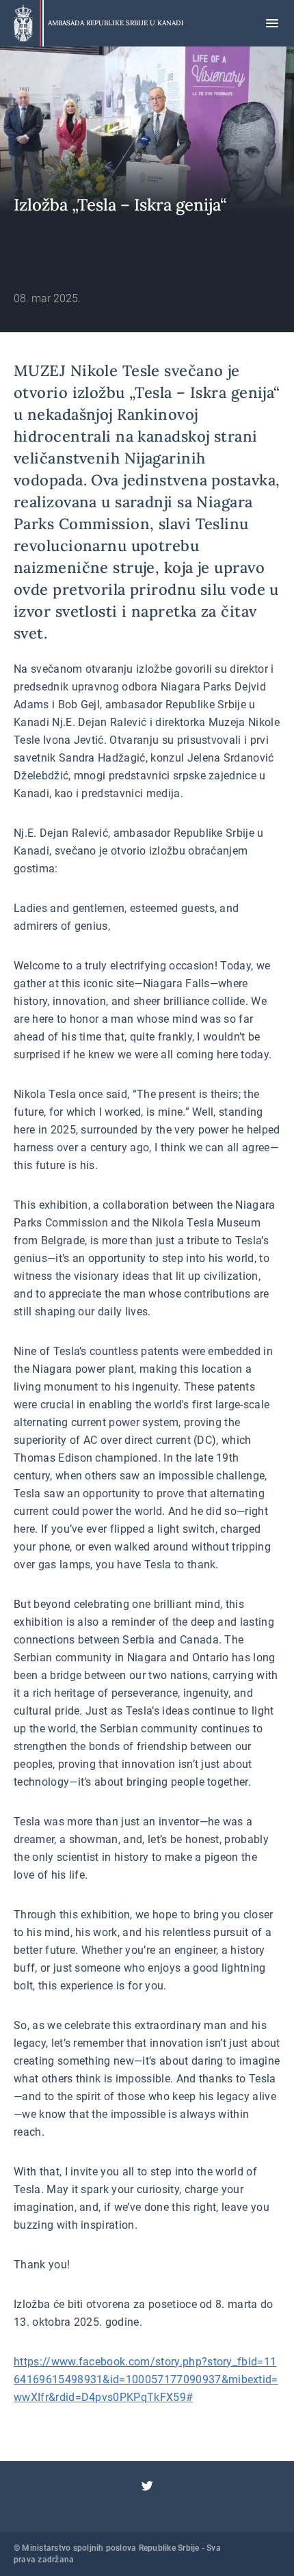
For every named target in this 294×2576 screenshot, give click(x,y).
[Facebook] (147, 2469)
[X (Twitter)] (147, 2486)
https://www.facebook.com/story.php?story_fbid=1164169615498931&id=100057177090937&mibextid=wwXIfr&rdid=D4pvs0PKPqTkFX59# (146, 2379)
